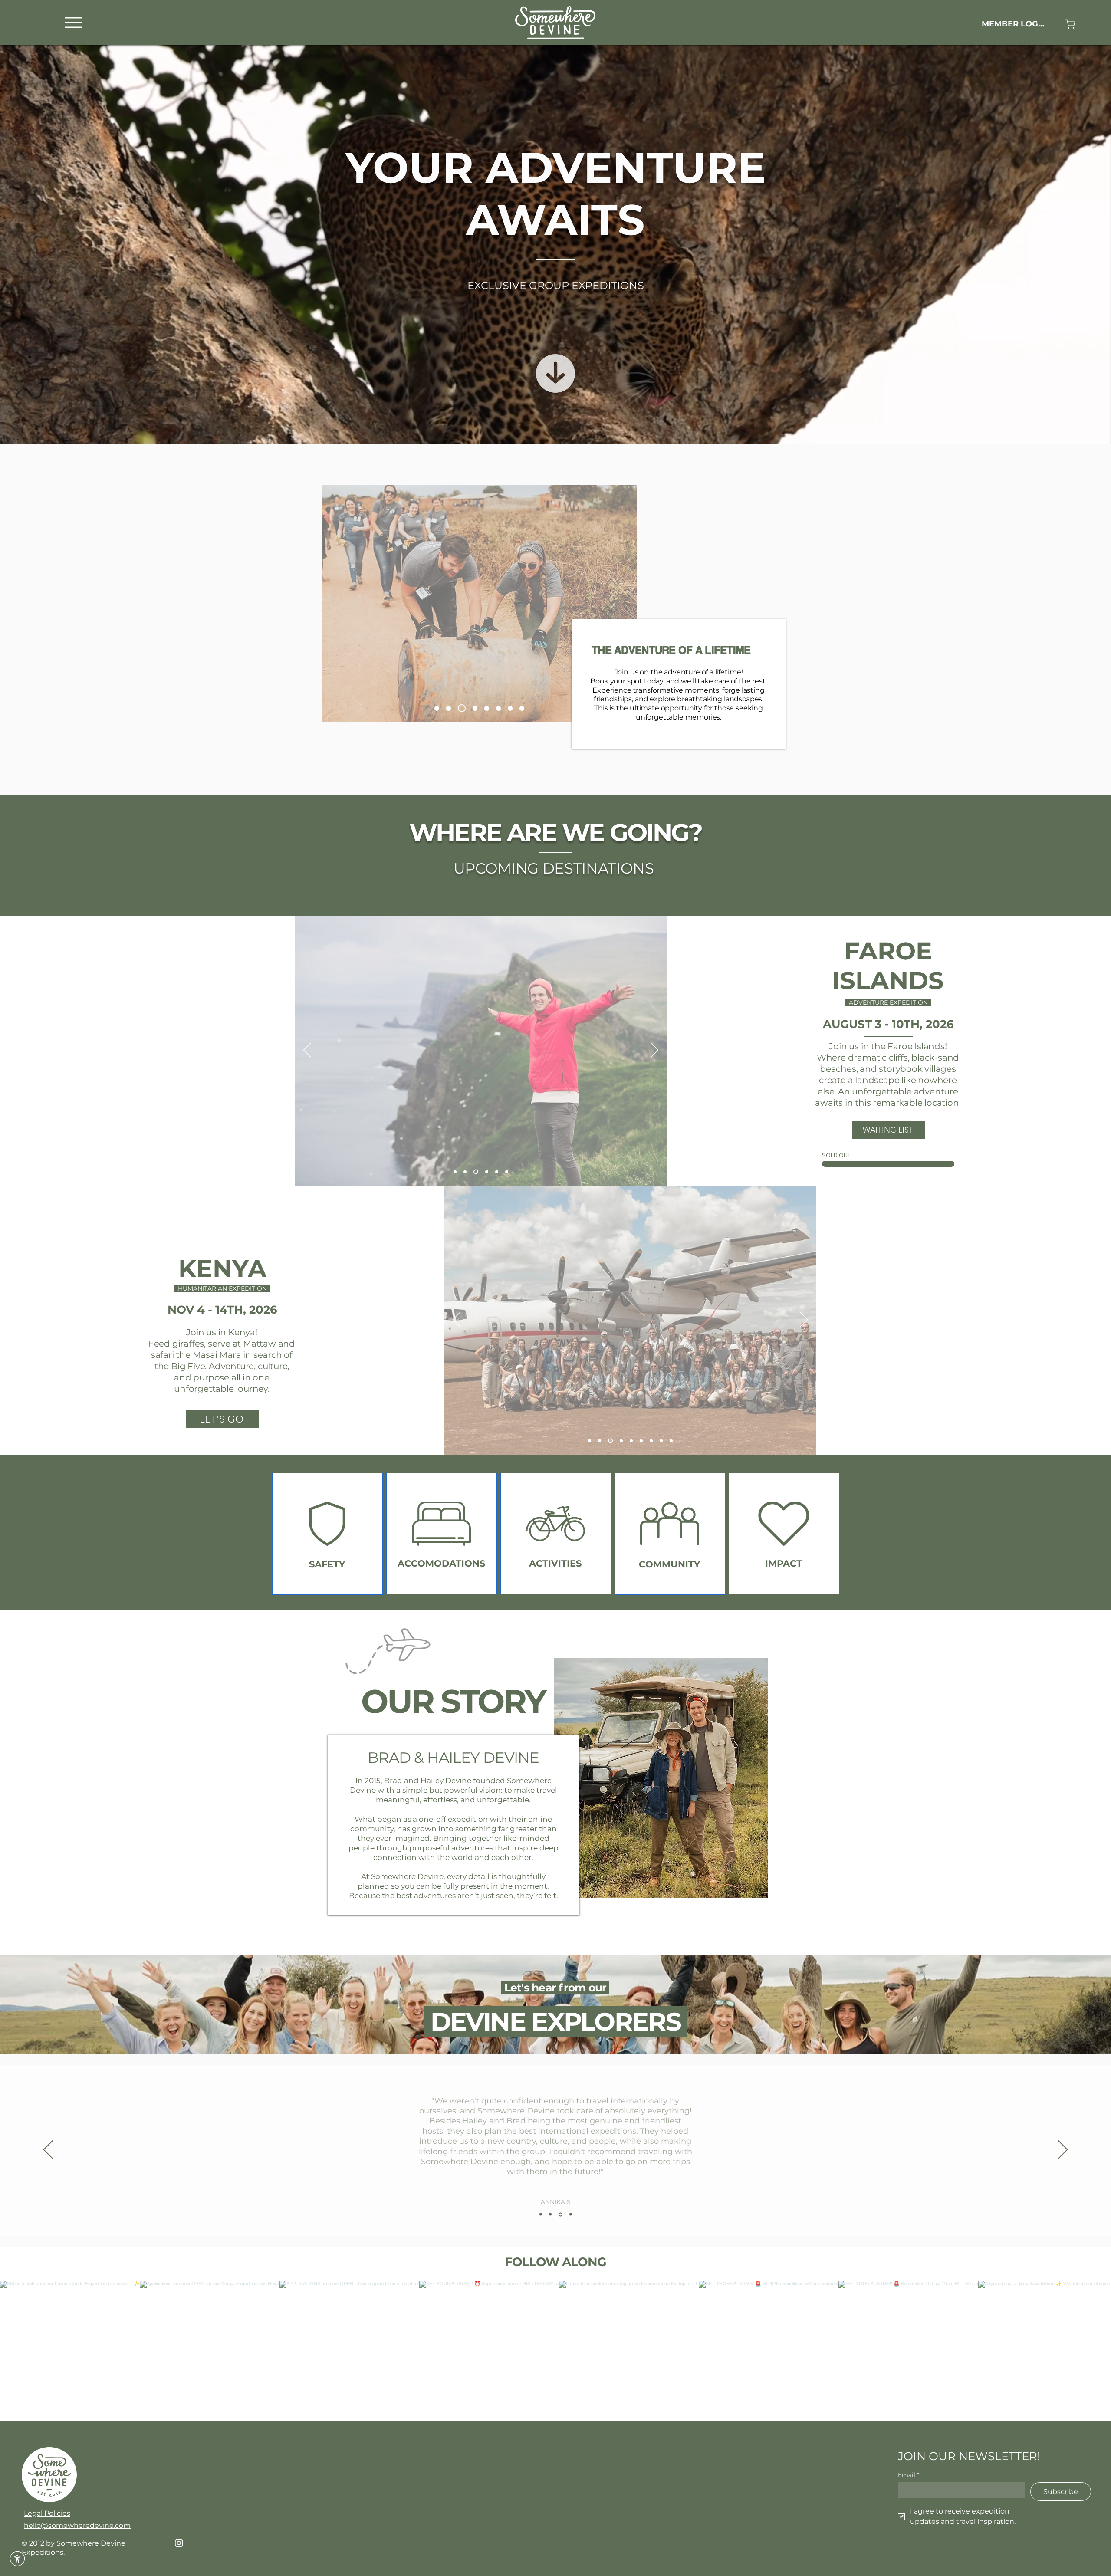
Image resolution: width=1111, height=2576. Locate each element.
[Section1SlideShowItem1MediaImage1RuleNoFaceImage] (541, 2214)
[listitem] (327, 1534)
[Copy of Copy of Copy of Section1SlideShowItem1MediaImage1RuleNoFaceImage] (571, 2215)
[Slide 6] (487, 708)
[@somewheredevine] (555, 2270)
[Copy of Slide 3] (629, 1441)
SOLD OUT (836, 1155)
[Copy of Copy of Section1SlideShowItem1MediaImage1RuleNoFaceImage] (561, 2215)
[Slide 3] (610, 1441)
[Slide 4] (476, 1172)
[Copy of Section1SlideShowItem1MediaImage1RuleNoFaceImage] (552, 2215)
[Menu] (74, 22)
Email (909, 2475)
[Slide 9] (475, 708)
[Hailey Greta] (438, 708)
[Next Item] (1086, 2351)
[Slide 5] (452, 708)
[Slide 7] (463, 708)
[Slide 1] (455, 1172)
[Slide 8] (522, 708)
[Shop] (1070, 24)
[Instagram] (179, 2543)
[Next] (654, 1051)
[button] (17, 2559)
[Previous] (307, 1051)
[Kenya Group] (498, 708)
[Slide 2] (600, 1441)
